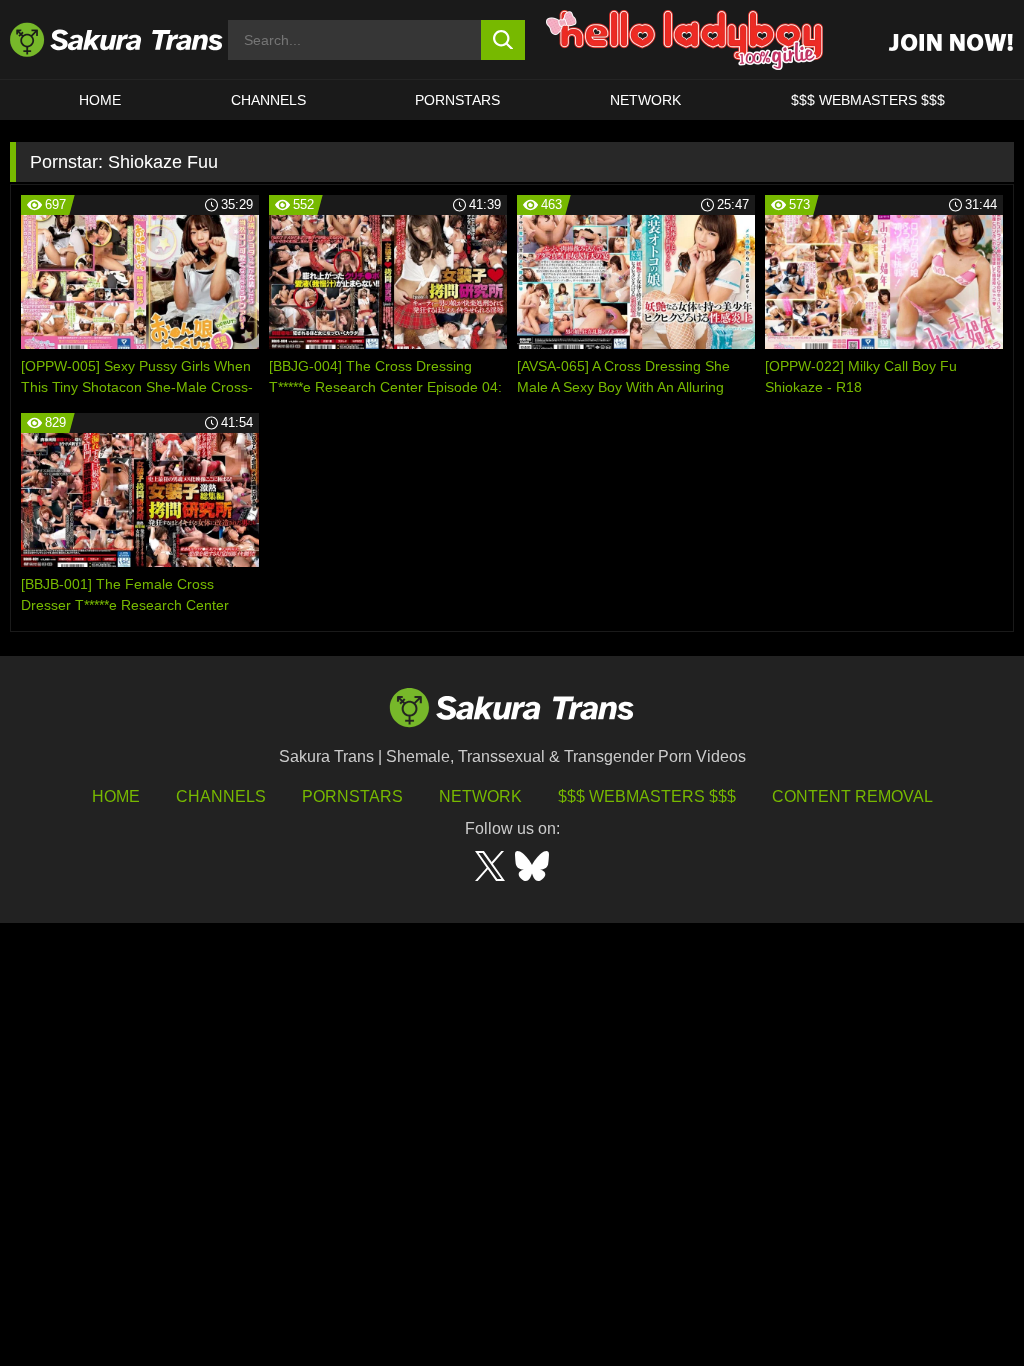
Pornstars (352, 796)
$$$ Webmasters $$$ (647, 796)
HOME (100, 100)
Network (645, 100)
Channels (221, 796)
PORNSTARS (457, 100)
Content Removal (852, 796)
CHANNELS (268, 100)
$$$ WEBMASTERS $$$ (868, 100)
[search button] (503, 40)
